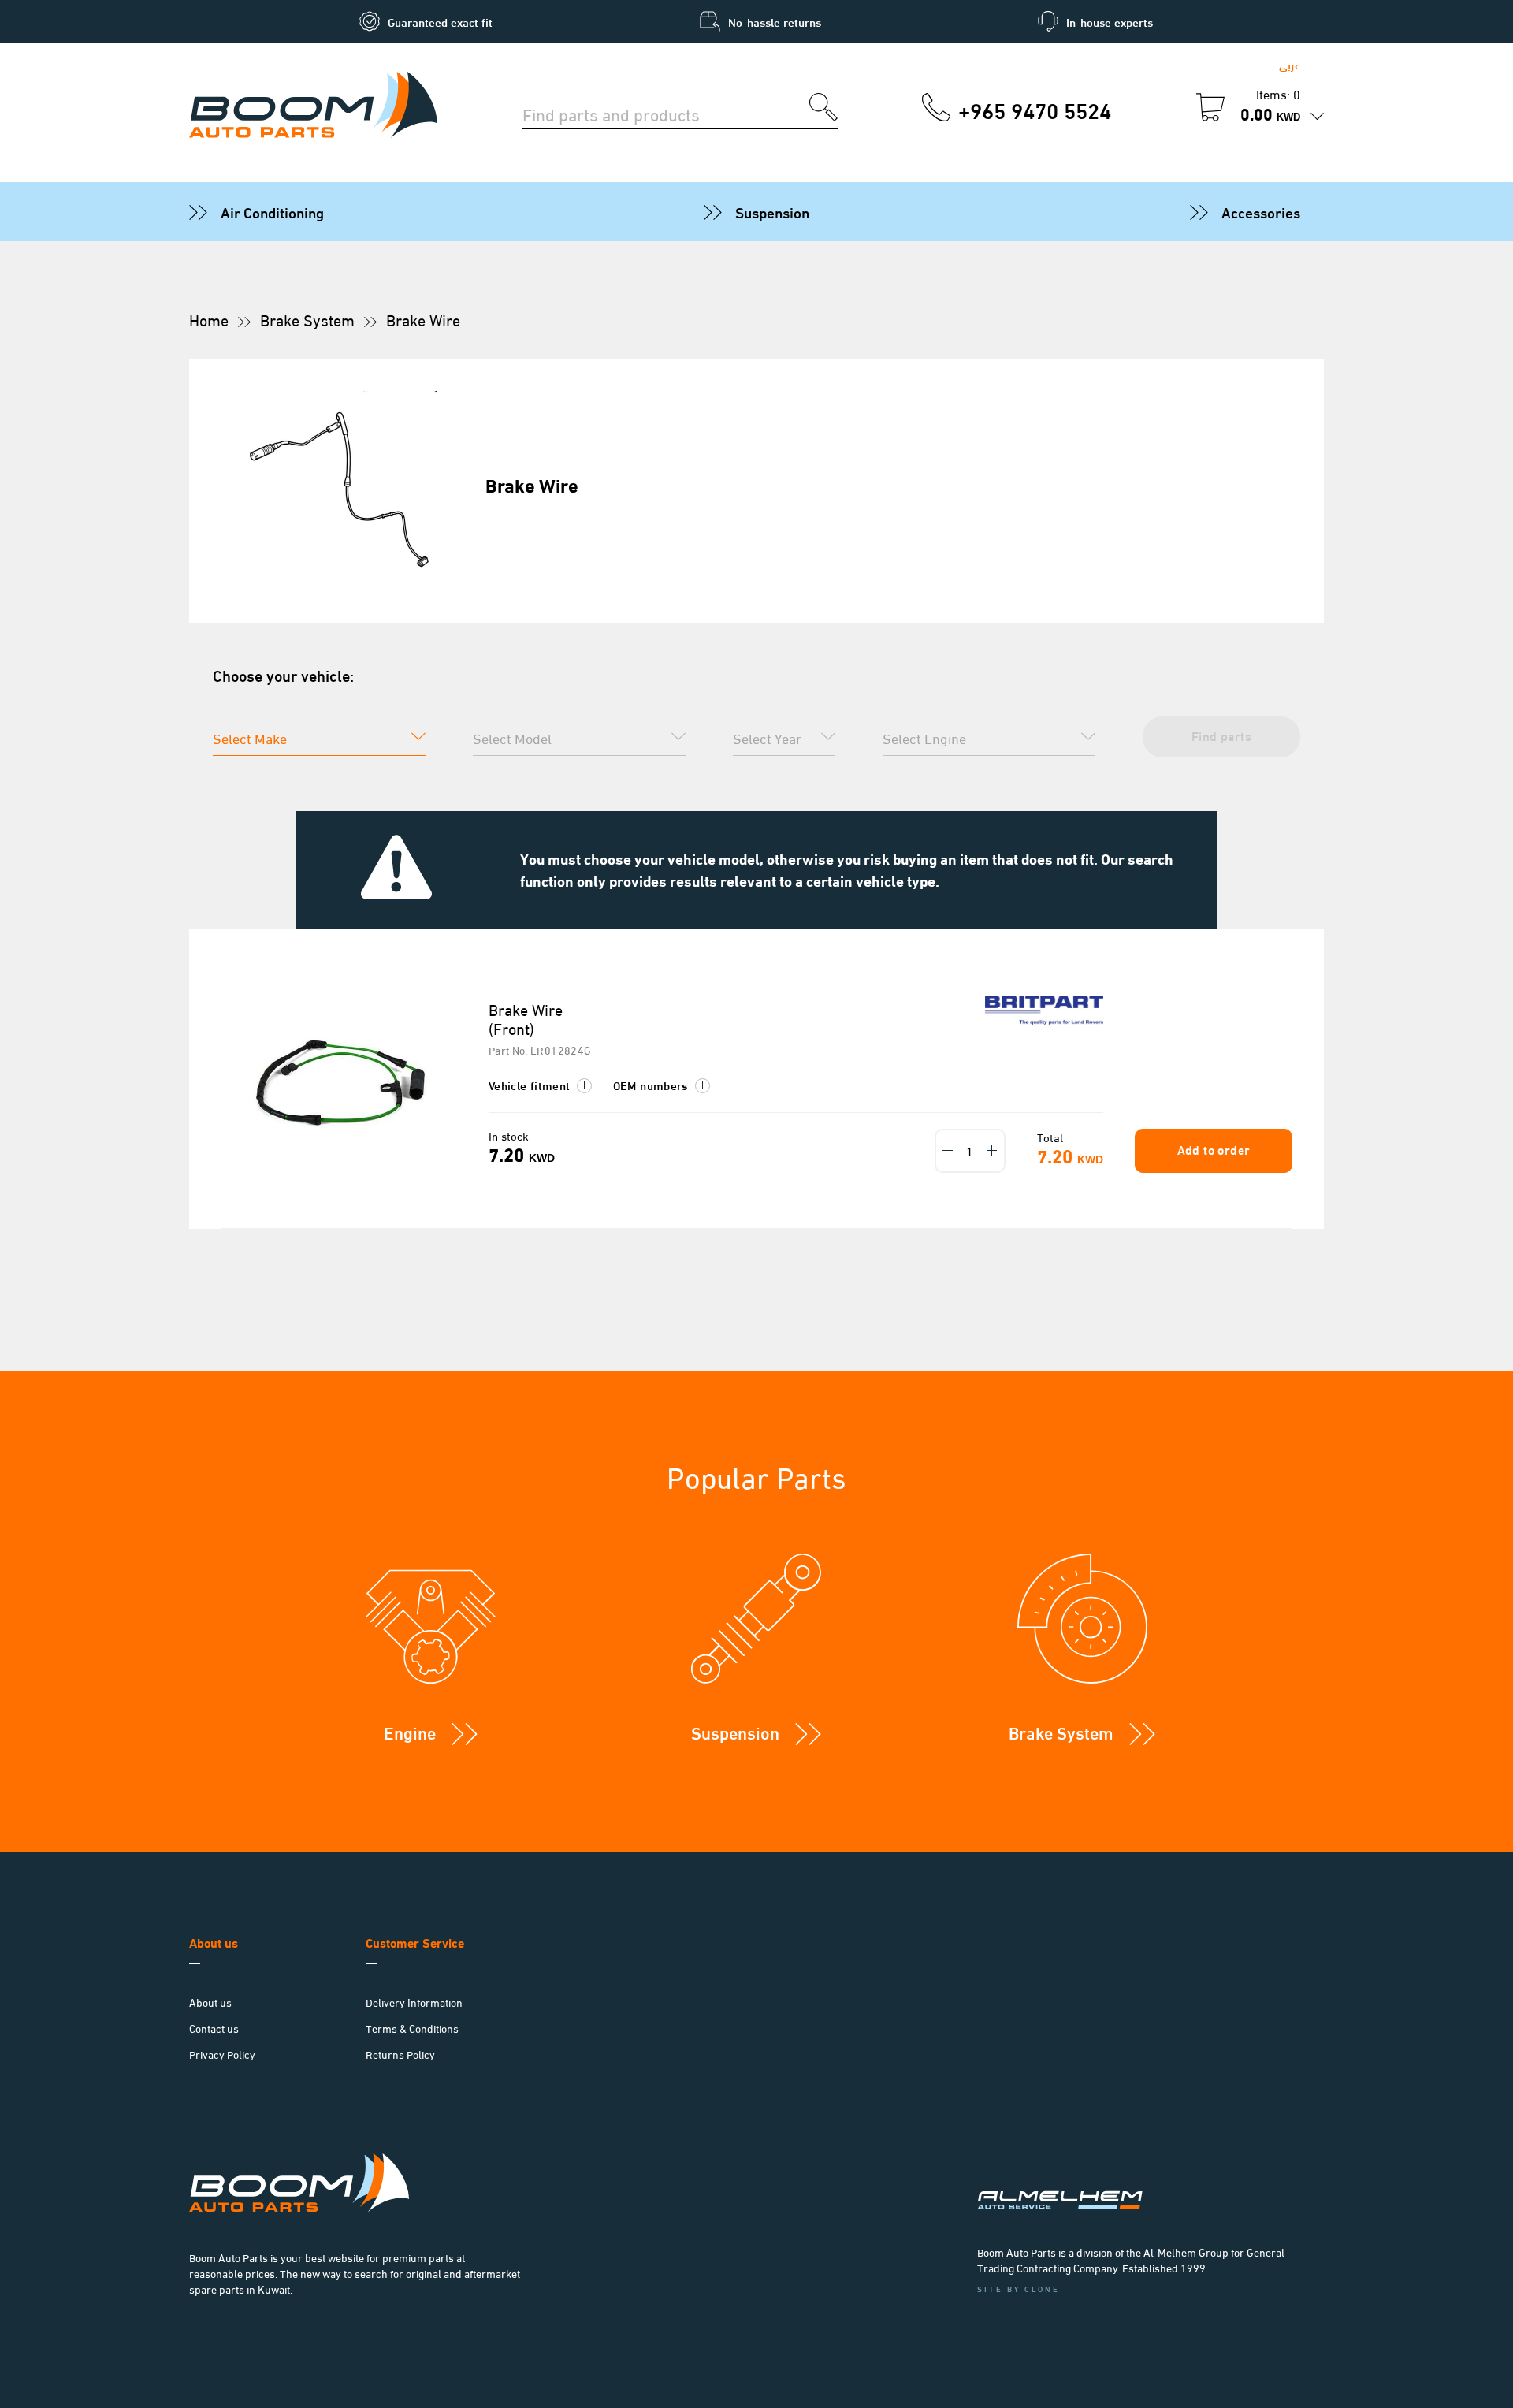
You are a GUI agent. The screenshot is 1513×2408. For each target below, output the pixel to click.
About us (210, 2002)
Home (209, 319)
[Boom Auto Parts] (313, 107)
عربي (1290, 64)
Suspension (772, 211)
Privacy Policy (222, 2054)
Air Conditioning (272, 211)
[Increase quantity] (992, 1151)
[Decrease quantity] (948, 1151)
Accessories (1261, 211)
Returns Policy (400, 2054)
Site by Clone (1019, 2289)
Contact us (214, 2028)
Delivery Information (414, 2002)
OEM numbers (652, 1085)
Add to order (1214, 1149)
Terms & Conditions (412, 2028)
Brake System (307, 319)
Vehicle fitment (531, 1085)
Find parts (1221, 735)
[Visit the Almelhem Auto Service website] (1143, 2179)
